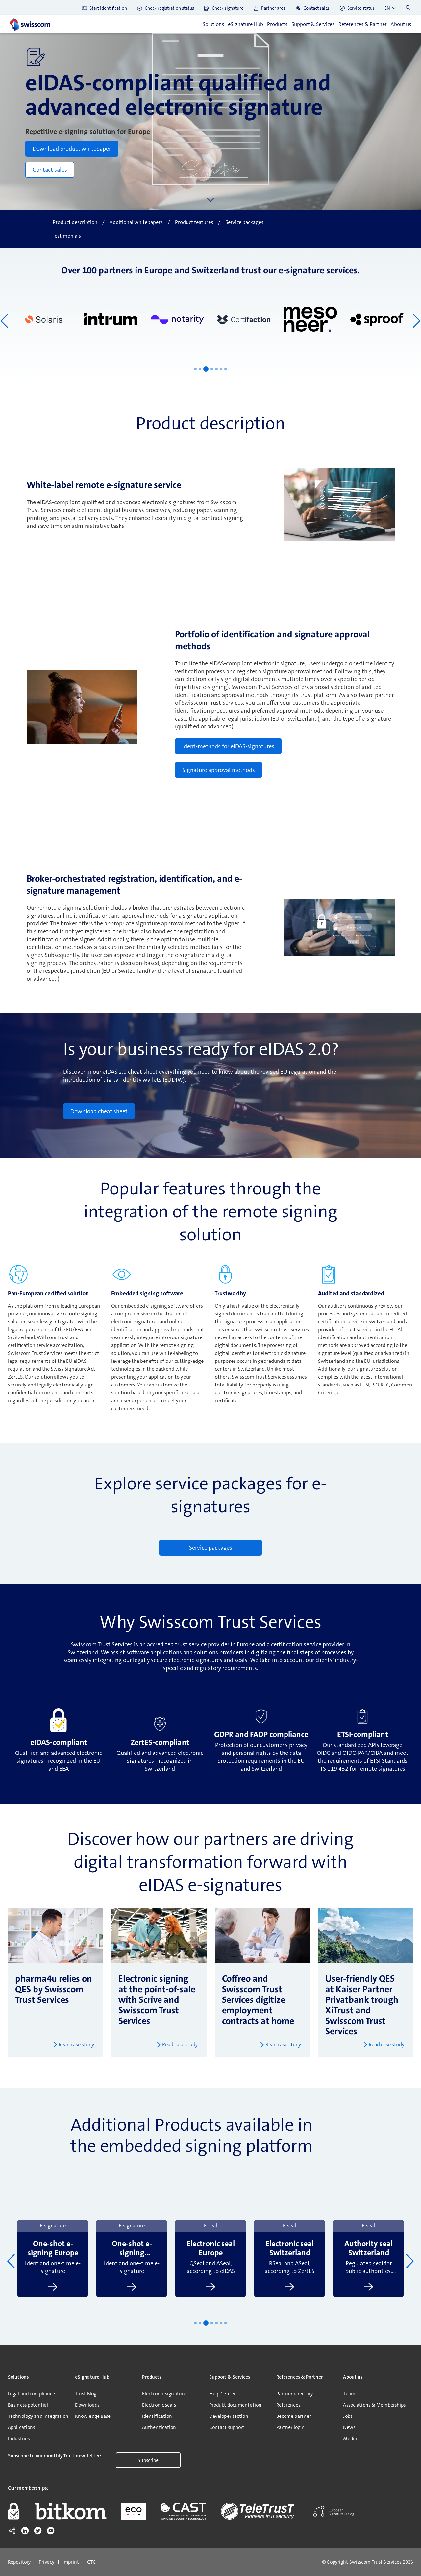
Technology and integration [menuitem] (38, 2416)
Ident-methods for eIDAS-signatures (228, 746)
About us (401, 24)
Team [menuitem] (349, 2394)
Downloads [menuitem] (87, 2405)
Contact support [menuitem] (227, 2427)
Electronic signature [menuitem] (164, 2394)
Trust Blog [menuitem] (86, 2394)
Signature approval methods (219, 770)
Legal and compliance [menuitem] (31, 2394)
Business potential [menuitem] (28, 2405)
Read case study (76, 2044)
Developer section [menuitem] (229, 2416)
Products (277, 24)
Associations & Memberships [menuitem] (374, 2405)
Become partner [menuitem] (294, 2416)
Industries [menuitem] (19, 2439)
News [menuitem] (349, 2427)
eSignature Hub (246, 24)
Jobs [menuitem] (347, 2416)
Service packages (211, 1548)
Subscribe (148, 2460)
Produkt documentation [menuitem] (235, 2405)
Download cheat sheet (99, 1111)
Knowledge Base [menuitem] (93, 2416)
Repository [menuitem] (19, 2562)
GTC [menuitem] (91, 2562)
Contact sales (50, 170)
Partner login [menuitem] (291, 2427)
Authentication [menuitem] (159, 2427)
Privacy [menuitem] (47, 2562)
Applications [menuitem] (21, 2427)
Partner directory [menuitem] (295, 2394)
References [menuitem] (288, 2405)
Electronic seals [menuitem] (159, 2405)
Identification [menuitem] (157, 2416)
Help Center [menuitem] (222, 2394)
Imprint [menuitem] (71, 2562)
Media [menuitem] (350, 2439)
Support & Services (313, 24)
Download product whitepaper (72, 149)
